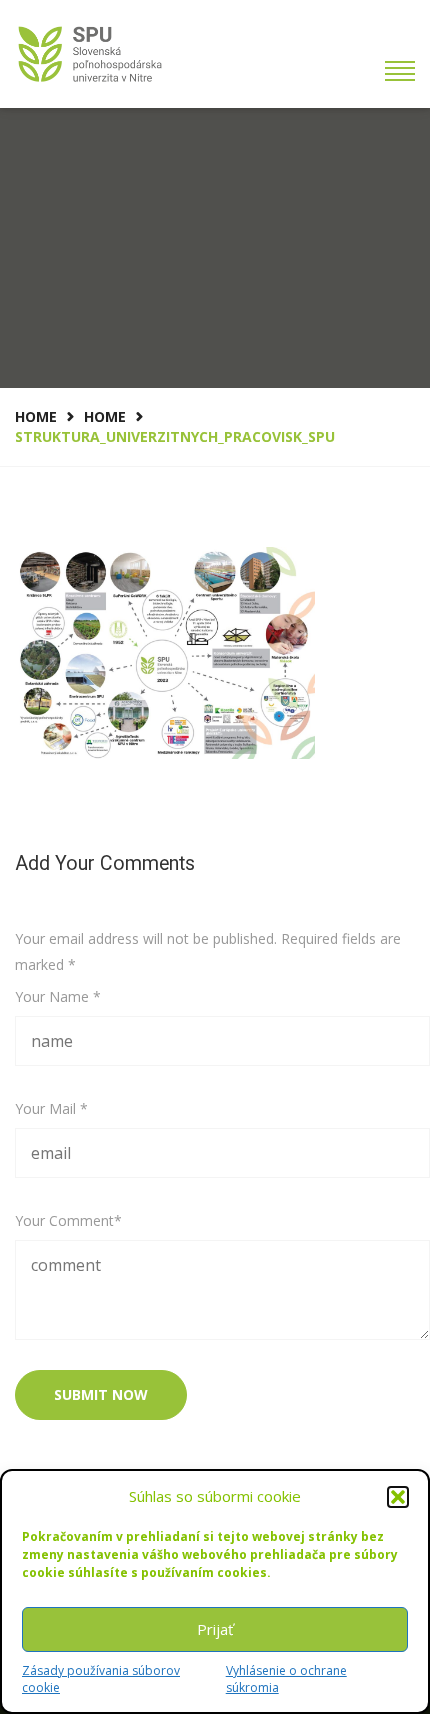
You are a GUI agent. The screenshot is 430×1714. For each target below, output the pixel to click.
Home (36, 416)
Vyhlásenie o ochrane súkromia (286, 1679)
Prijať (215, 1629)
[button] (398, 1497)
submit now (101, 1394)
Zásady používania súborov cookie (101, 1679)
